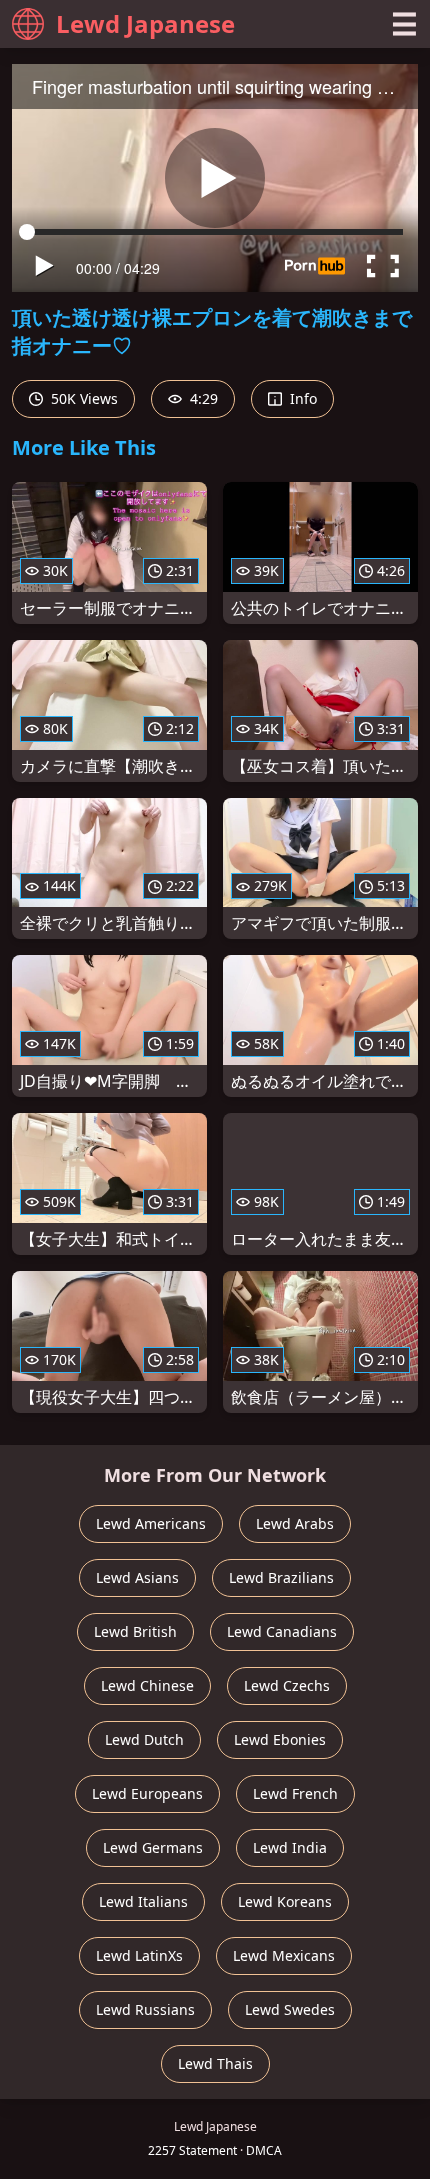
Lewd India (290, 1847)
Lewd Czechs (287, 1685)
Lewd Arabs (295, 1523)
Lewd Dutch (144, 1739)
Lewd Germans (153, 1847)
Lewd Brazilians (281, 1577)
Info (301, 398)
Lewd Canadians (282, 1631)
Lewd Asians (137, 1577)
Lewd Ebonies (280, 1739)
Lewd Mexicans (284, 1955)
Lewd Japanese (145, 23)
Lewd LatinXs (139, 1955)
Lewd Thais (215, 2063)
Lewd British (135, 1631)
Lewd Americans (151, 1523)
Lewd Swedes (290, 2009)
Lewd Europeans (147, 1793)
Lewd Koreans (285, 1901)
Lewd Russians (145, 2009)
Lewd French (295, 1793)
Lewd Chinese (147, 1685)
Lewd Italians (143, 1901)
